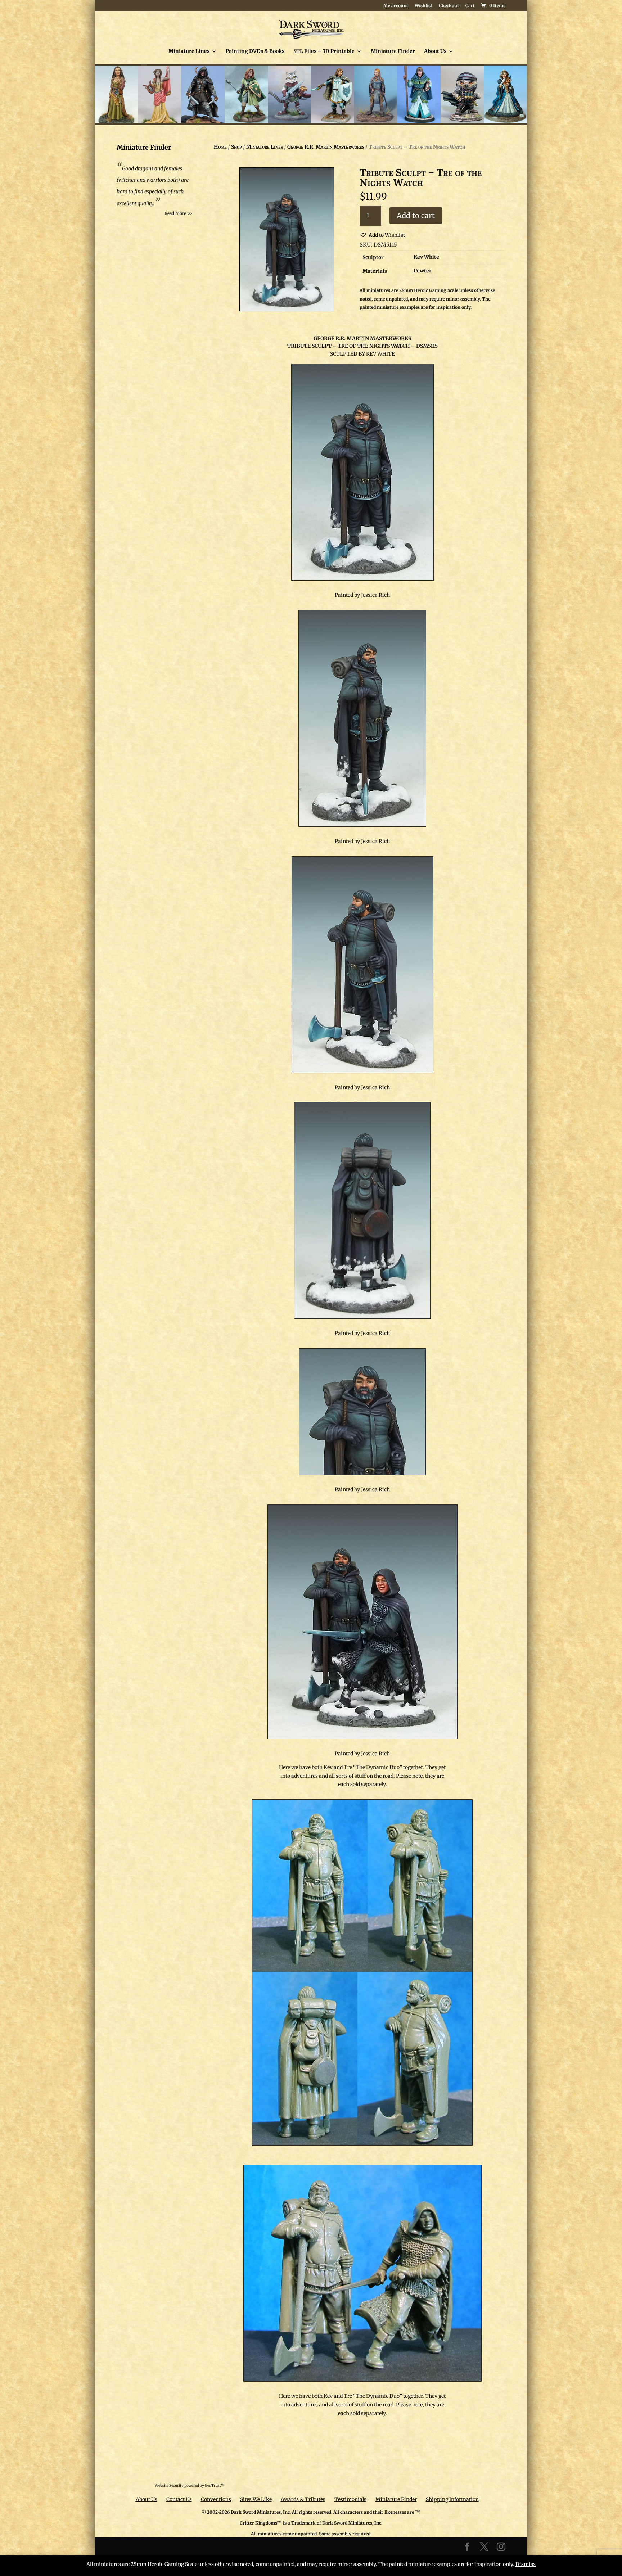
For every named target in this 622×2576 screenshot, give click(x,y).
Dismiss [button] (526, 2564)
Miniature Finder (393, 51)
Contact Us (179, 2499)
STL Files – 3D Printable (324, 51)
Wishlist (423, 6)
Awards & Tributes (303, 2499)
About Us (435, 51)
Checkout (449, 6)
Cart (470, 6)
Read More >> (178, 213)
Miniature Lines (189, 51)
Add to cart (416, 215)
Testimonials (350, 2499)
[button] (382, 235)
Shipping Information (452, 2499)
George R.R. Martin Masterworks (326, 147)
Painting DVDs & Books (255, 51)
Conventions (216, 2499)
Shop (236, 147)
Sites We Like (256, 2499)
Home (220, 147)
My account (396, 6)
